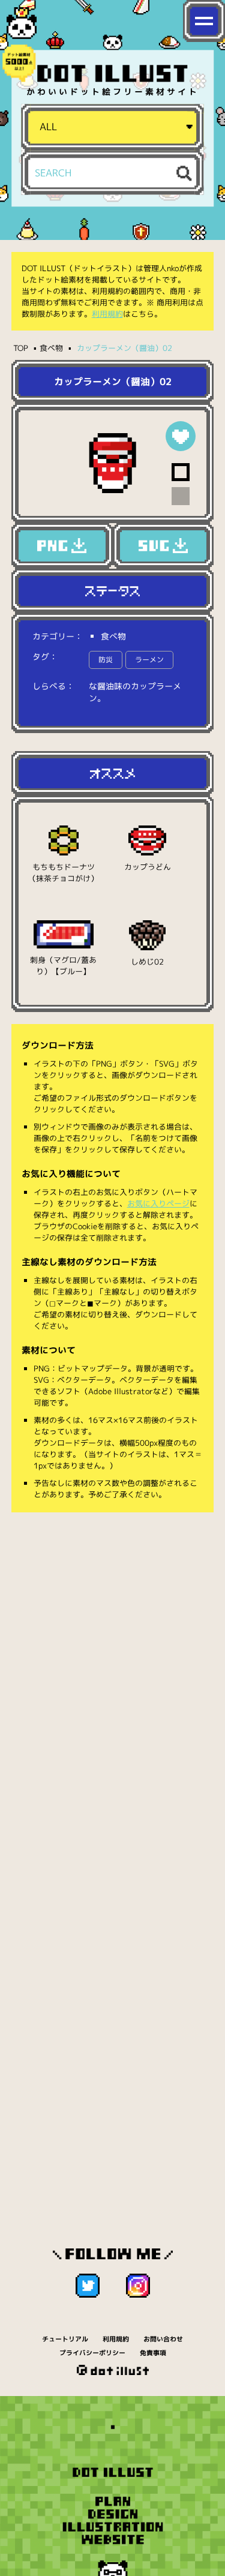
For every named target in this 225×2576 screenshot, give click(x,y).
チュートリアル (65, 2339)
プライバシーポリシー (92, 2353)
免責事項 (153, 2353)
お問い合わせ (163, 2339)
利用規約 (107, 314)
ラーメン (149, 660)
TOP (21, 348)
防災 (106, 660)
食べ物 (51, 348)
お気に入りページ (158, 1203)
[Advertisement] (112, 1643)
